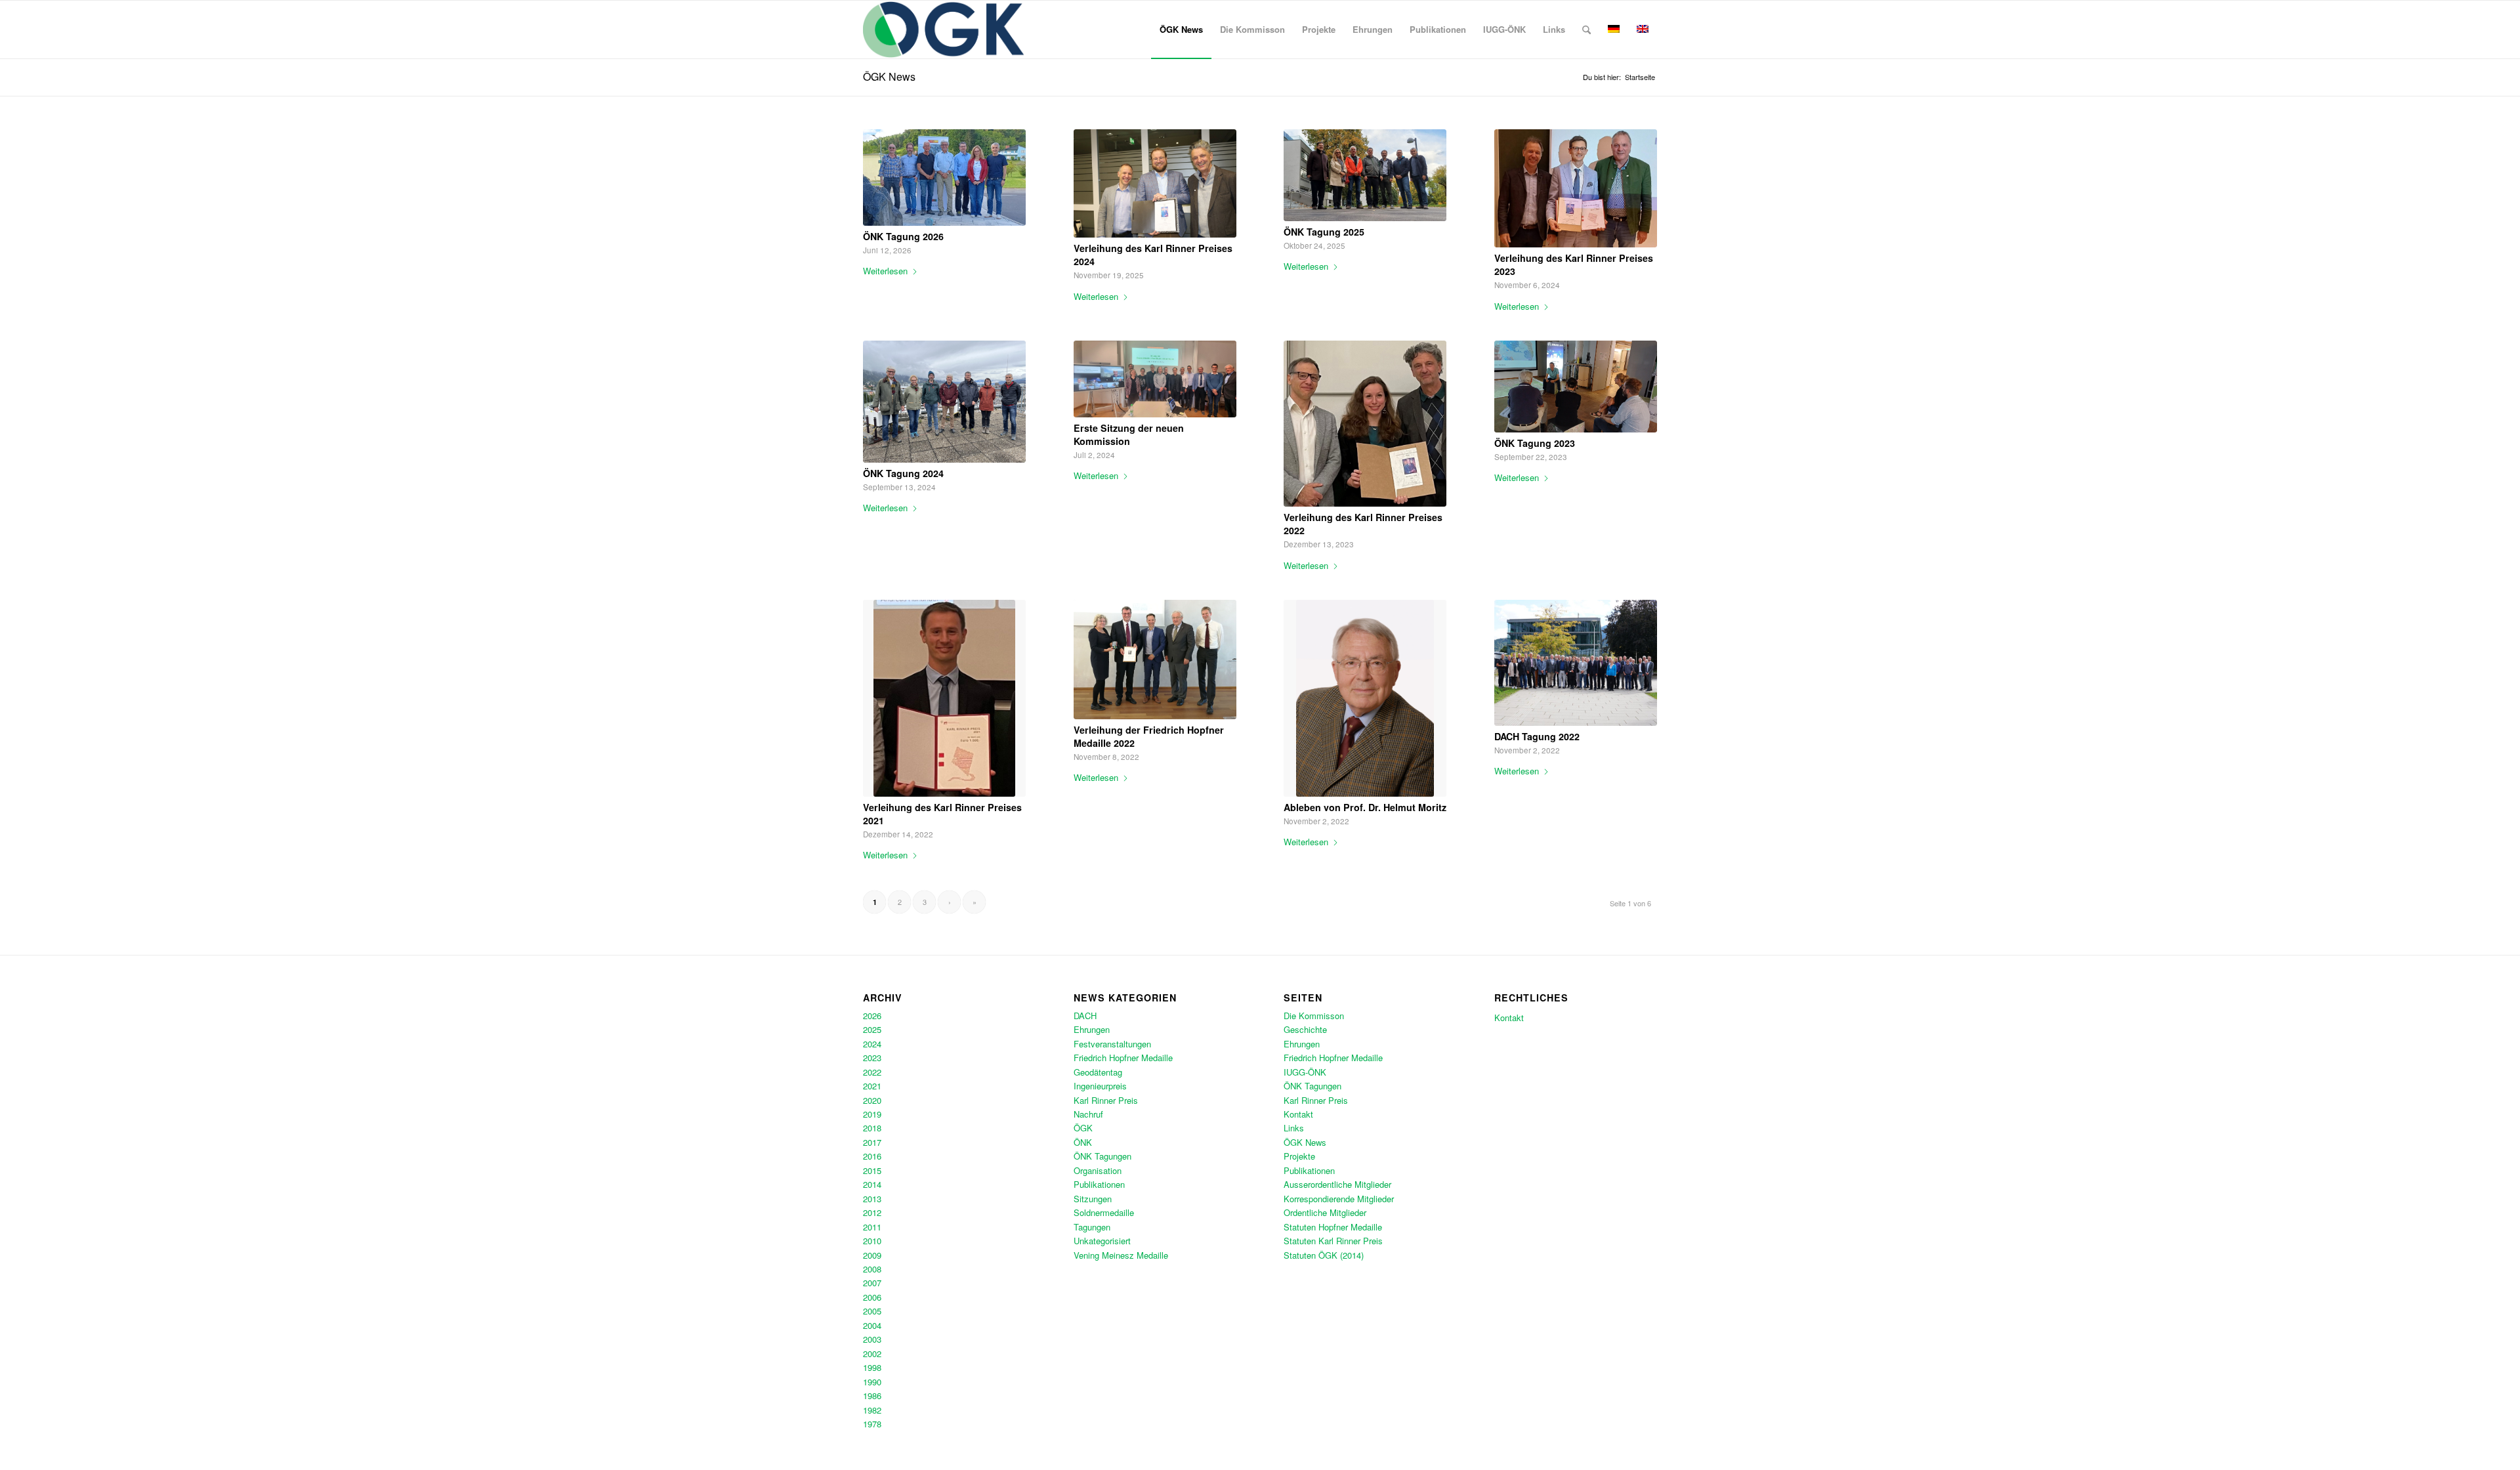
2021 (872, 1086)
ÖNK (1083, 1142)
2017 (872, 1142)
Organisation (1098, 1170)
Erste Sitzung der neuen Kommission (1129, 434)
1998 (872, 1367)
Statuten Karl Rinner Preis (1333, 1241)
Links (1294, 1128)
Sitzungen (1093, 1199)
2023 (872, 1058)
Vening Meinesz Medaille (1121, 1255)
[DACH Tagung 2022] (1576, 663)
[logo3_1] (943, 30)
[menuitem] (1181, 30)
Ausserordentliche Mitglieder (1337, 1184)
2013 (872, 1199)
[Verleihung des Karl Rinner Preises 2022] (1365, 424)
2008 (872, 1269)
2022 (872, 1072)
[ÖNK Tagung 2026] (944, 178)
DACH (1085, 1016)
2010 (872, 1241)
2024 (872, 1044)
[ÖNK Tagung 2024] (944, 402)
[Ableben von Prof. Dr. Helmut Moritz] (1365, 698)
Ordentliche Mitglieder (1325, 1212)
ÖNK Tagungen (1102, 1156)
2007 (872, 1283)
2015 (872, 1170)
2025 (872, 1029)
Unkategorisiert (1102, 1241)
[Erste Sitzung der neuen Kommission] (1155, 379)
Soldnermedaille (1104, 1212)
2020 (872, 1100)
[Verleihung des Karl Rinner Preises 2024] (1155, 183)
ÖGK (1083, 1128)
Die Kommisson (1314, 1016)
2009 (872, 1255)
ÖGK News (889, 76)
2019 (872, 1114)
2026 (872, 1016)
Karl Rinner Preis (1106, 1100)
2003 (872, 1339)
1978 (872, 1424)
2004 (872, 1325)
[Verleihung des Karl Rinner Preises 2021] (944, 698)
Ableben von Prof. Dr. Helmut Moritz (1365, 807)
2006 (872, 1297)
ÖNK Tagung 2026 (903, 236)
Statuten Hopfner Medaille (1333, 1227)
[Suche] (1586, 30)
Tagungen (1092, 1227)
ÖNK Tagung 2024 (903, 473)
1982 (872, 1410)
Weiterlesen (885, 271)
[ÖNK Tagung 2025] (1365, 175)
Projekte (1299, 1156)
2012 (872, 1212)
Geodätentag (1098, 1072)
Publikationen (1099, 1184)
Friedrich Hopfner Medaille (1123, 1058)
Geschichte (1305, 1029)
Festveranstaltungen (1112, 1044)
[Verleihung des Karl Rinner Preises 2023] (1576, 188)
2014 (872, 1184)
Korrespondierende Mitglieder (1339, 1199)
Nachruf (1088, 1114)
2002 (872, 1354)
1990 (872, 1382)
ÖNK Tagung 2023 (1535, 443)
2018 (872, 1128)
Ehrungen (1092, 1029)
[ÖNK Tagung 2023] (1576, 387)
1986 (872, 1396)
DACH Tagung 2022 (1537, 736)
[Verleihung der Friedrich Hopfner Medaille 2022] (1155, 660)
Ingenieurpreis (1100, 1086)
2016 (872, 1156)
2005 (872, 1311)
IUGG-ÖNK (1305, 1072)
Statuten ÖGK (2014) (1324, 1255)
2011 (872, 1227)
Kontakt (1298, 1114)
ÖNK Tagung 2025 (1324, 232)
